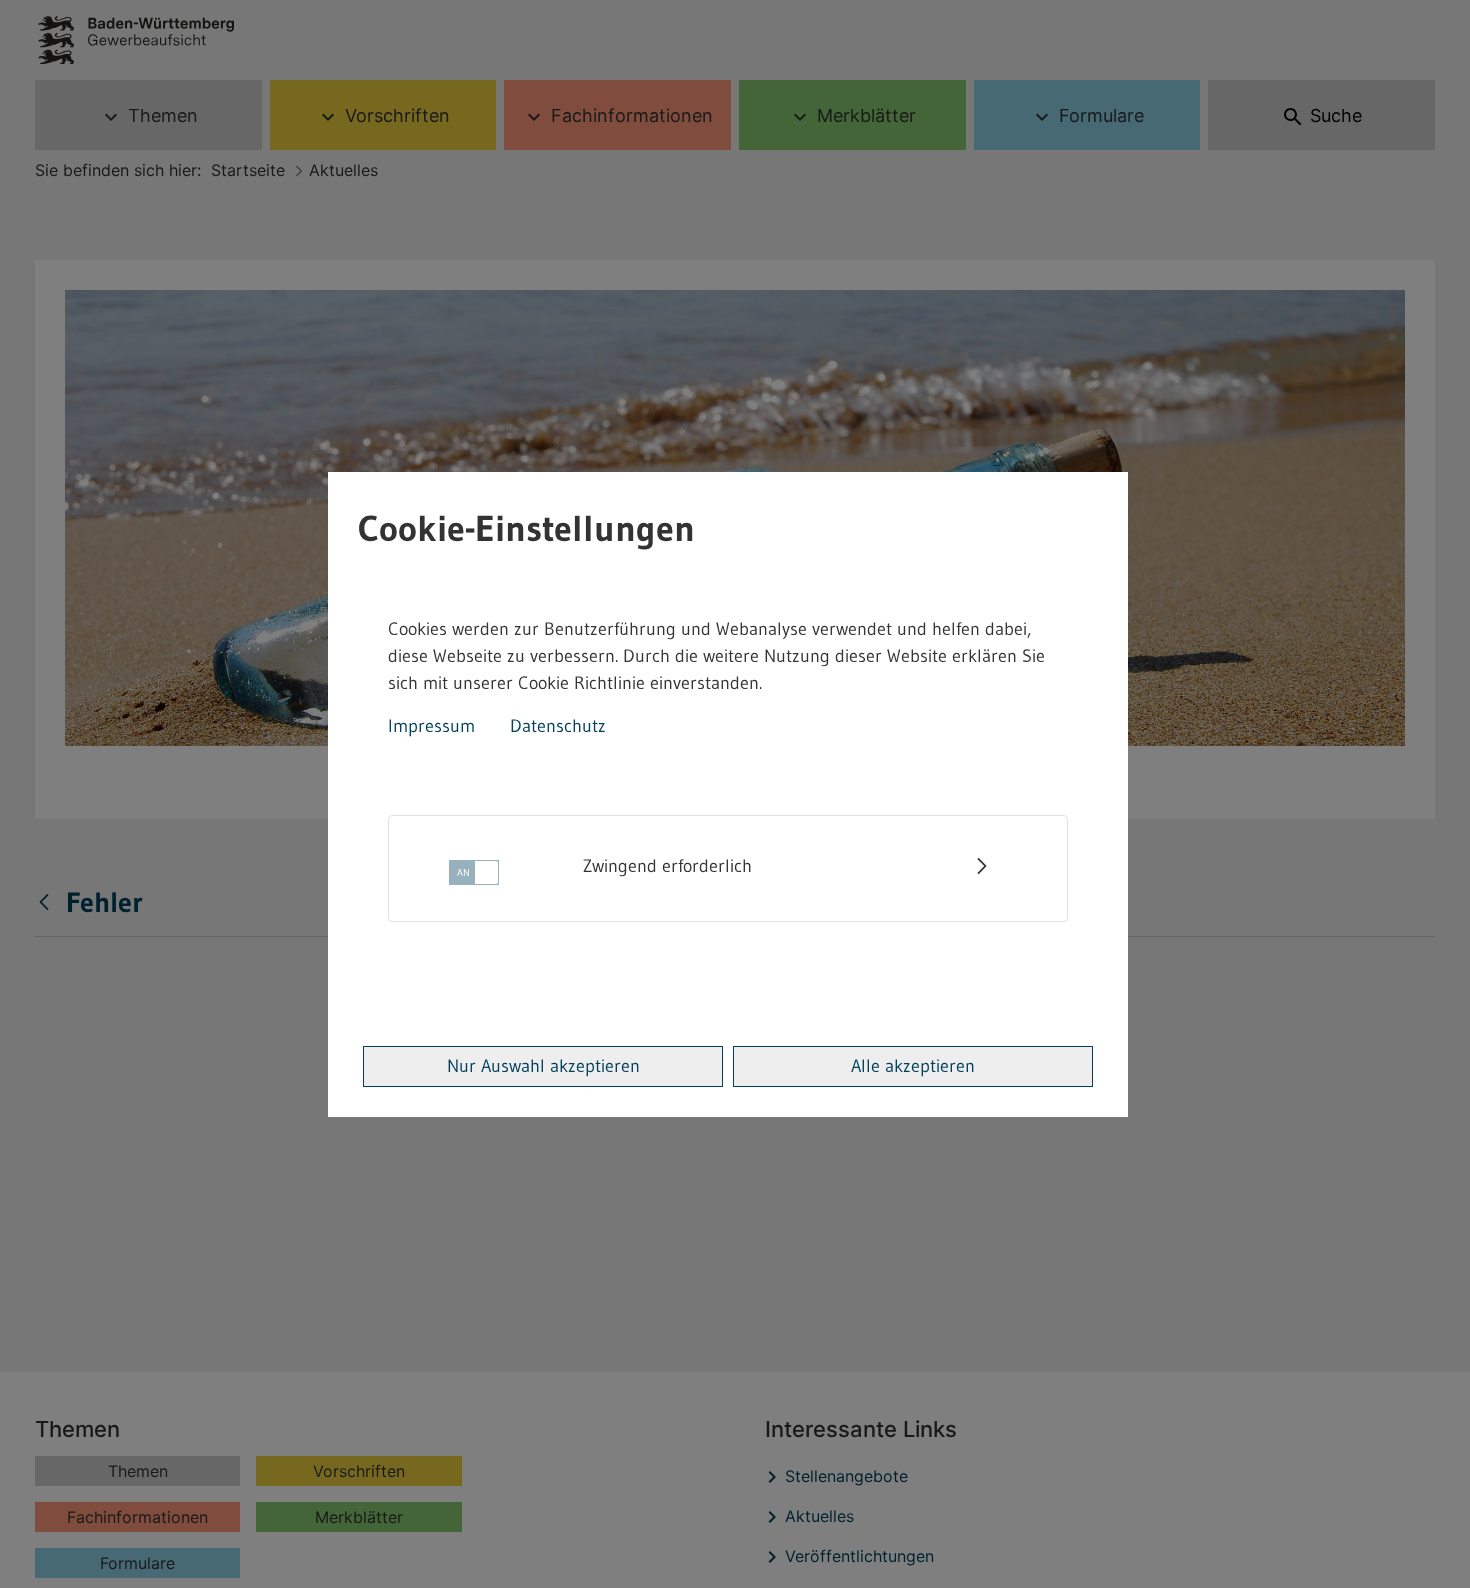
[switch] (474, 878)
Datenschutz (558, 726)
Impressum (431, 726)
